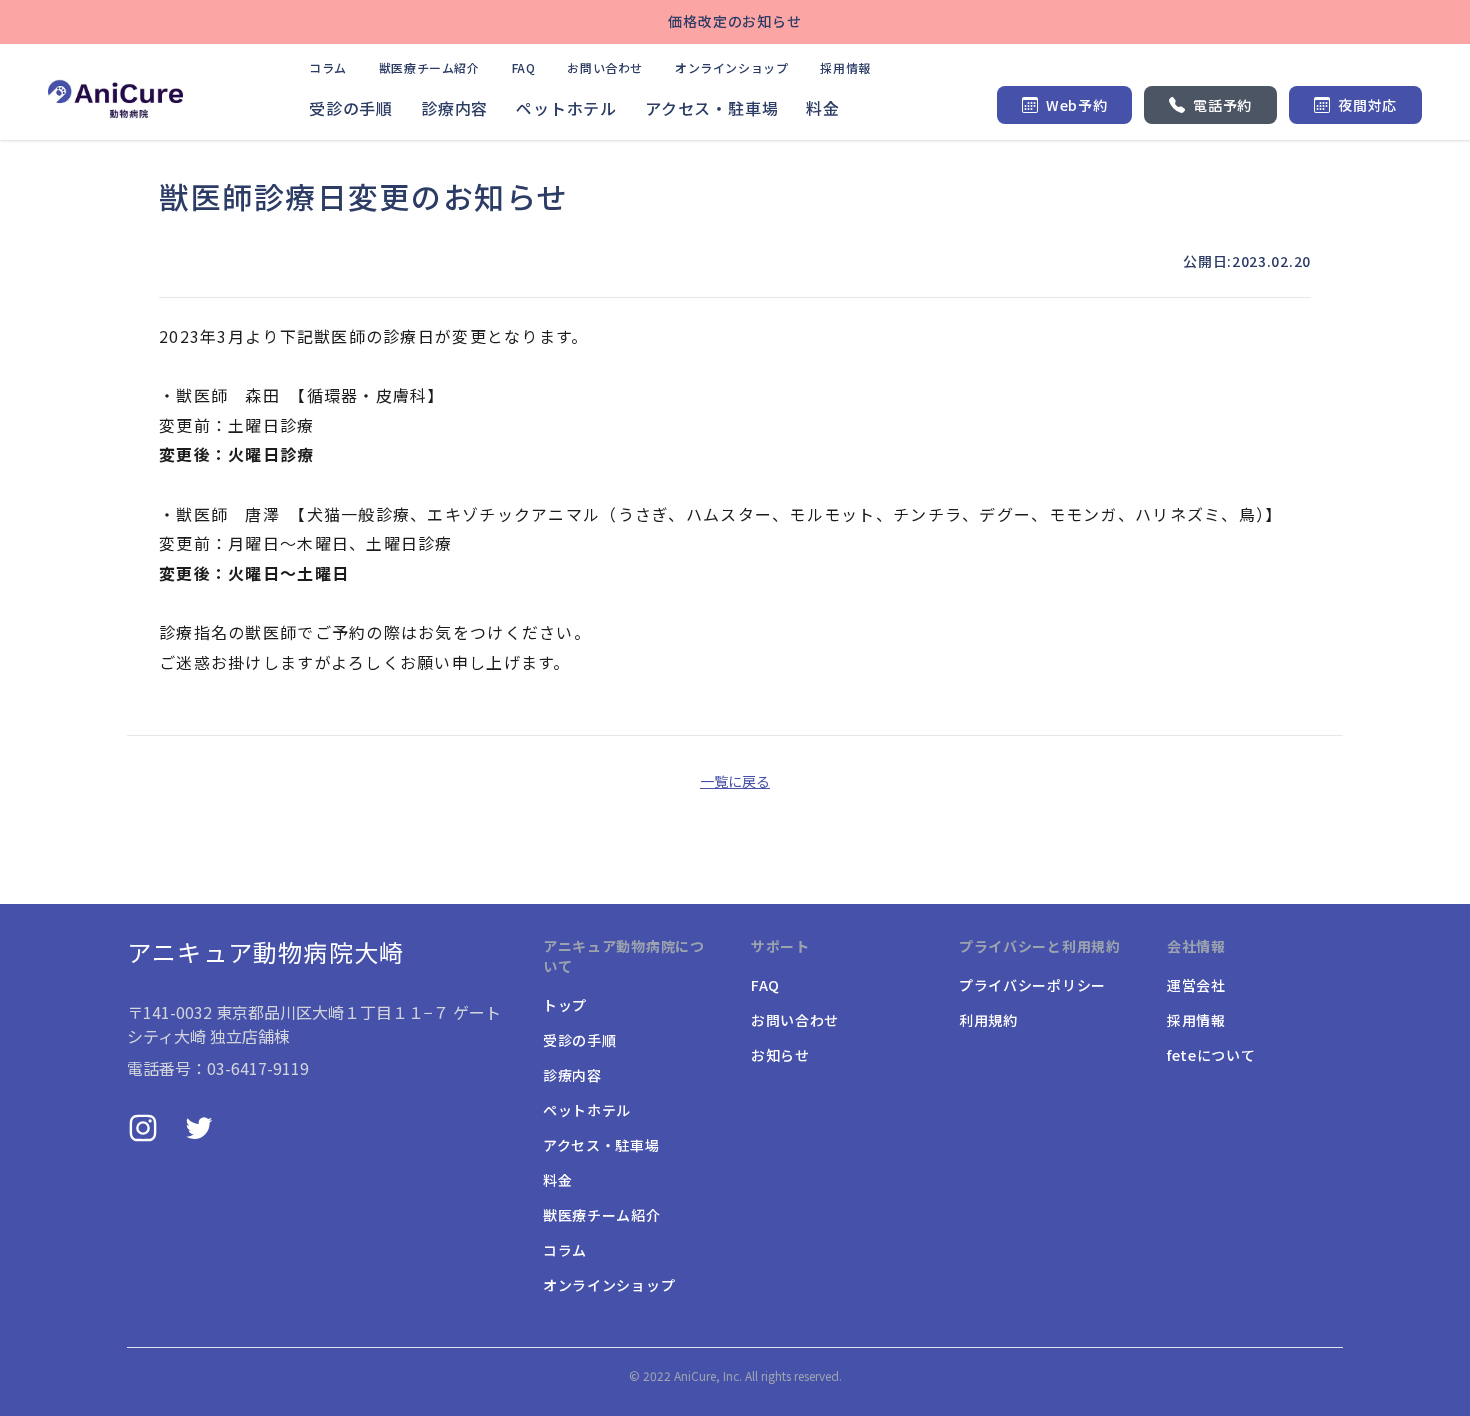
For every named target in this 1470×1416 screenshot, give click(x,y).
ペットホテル (566, 108)
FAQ (524, 68)
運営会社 (1196, 985)
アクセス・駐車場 (711, 108)
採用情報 (845, 68)
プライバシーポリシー (1032, 985)
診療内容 (454, 108)
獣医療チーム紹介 (429, 68)
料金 (823, 108)
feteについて (1211, 1055)
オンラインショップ (731, 68)
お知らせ (780, 1055)
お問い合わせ (605, 68)
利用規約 (988, 1020)
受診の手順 (351, 108)
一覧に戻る (735, 781)
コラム (328, 68)
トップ (565, 1005)
